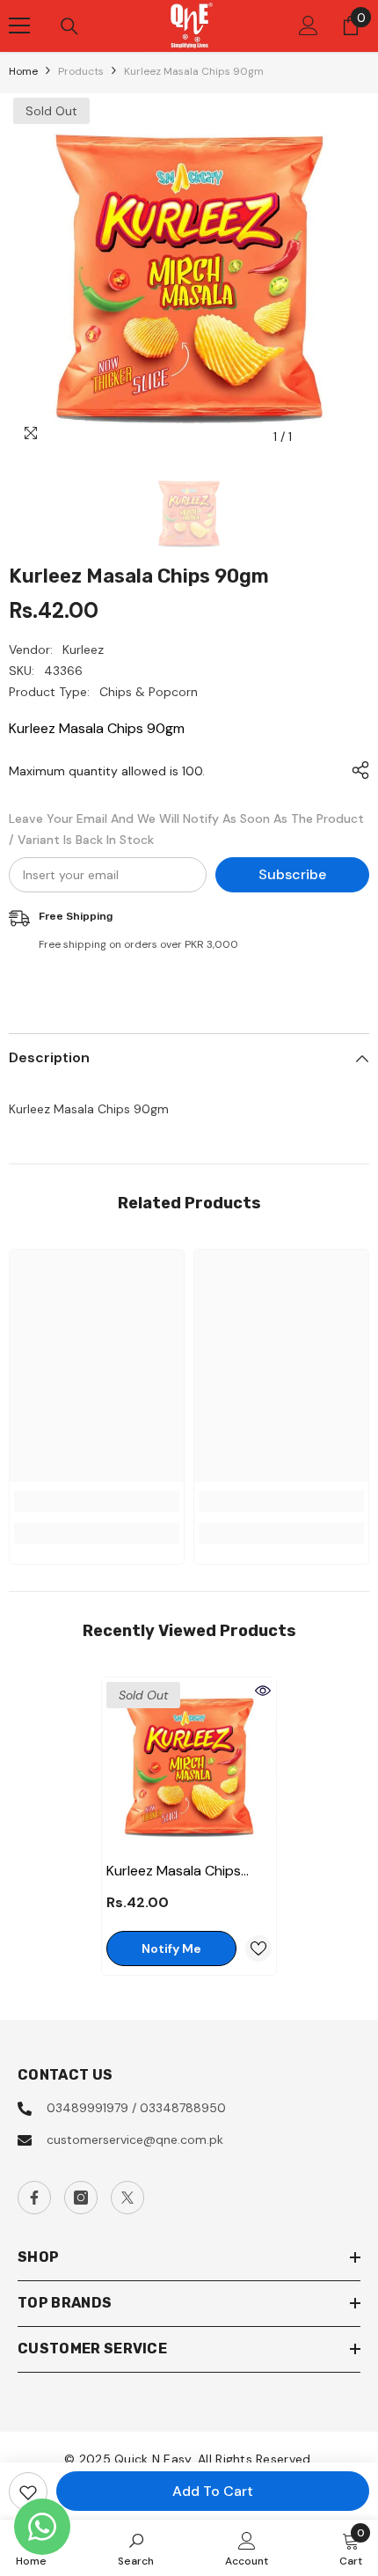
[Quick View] (263, 1691)
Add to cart (213, 2491)
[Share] (356, 770)
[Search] (69, 26)
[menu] (19, 26)
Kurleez (83, 650)
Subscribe (292, 874)
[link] (97, 1501)
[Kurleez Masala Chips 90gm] (189, 1765)
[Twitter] (127, 2198)
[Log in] (309, 26)
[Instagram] (81, 2198)
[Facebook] (34, 2198)
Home (23, 71)
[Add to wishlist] (28, 2492)
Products (81, 71)
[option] (189, 274)
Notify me (171, 1949)
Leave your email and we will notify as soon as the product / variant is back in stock (186, 829)
